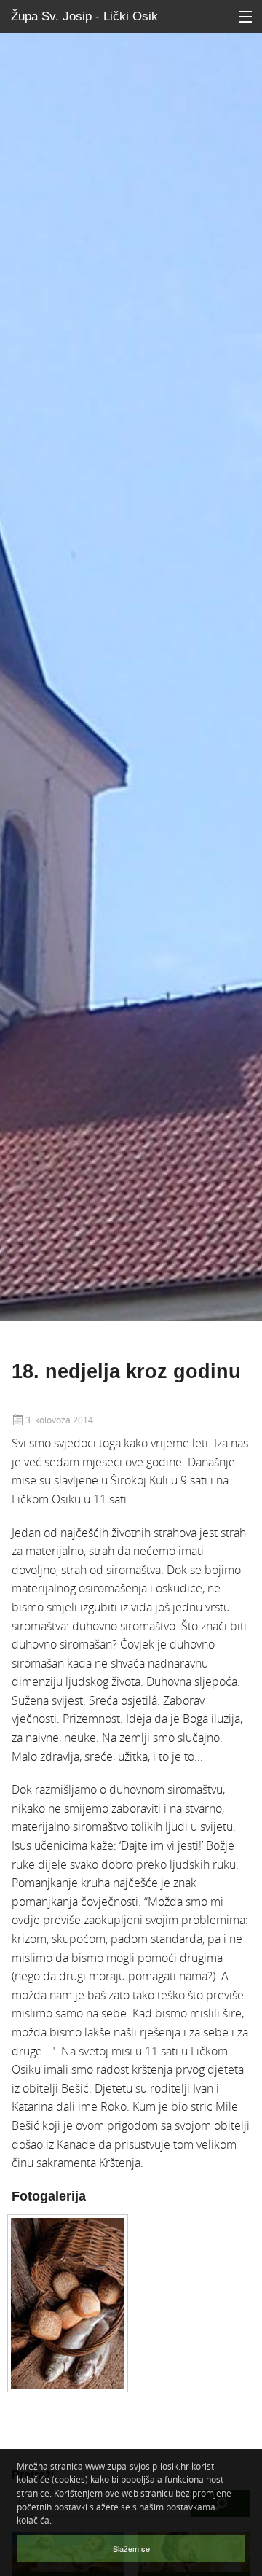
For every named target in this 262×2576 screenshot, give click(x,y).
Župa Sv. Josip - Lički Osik (84, 16)
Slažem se (131, 2548)
